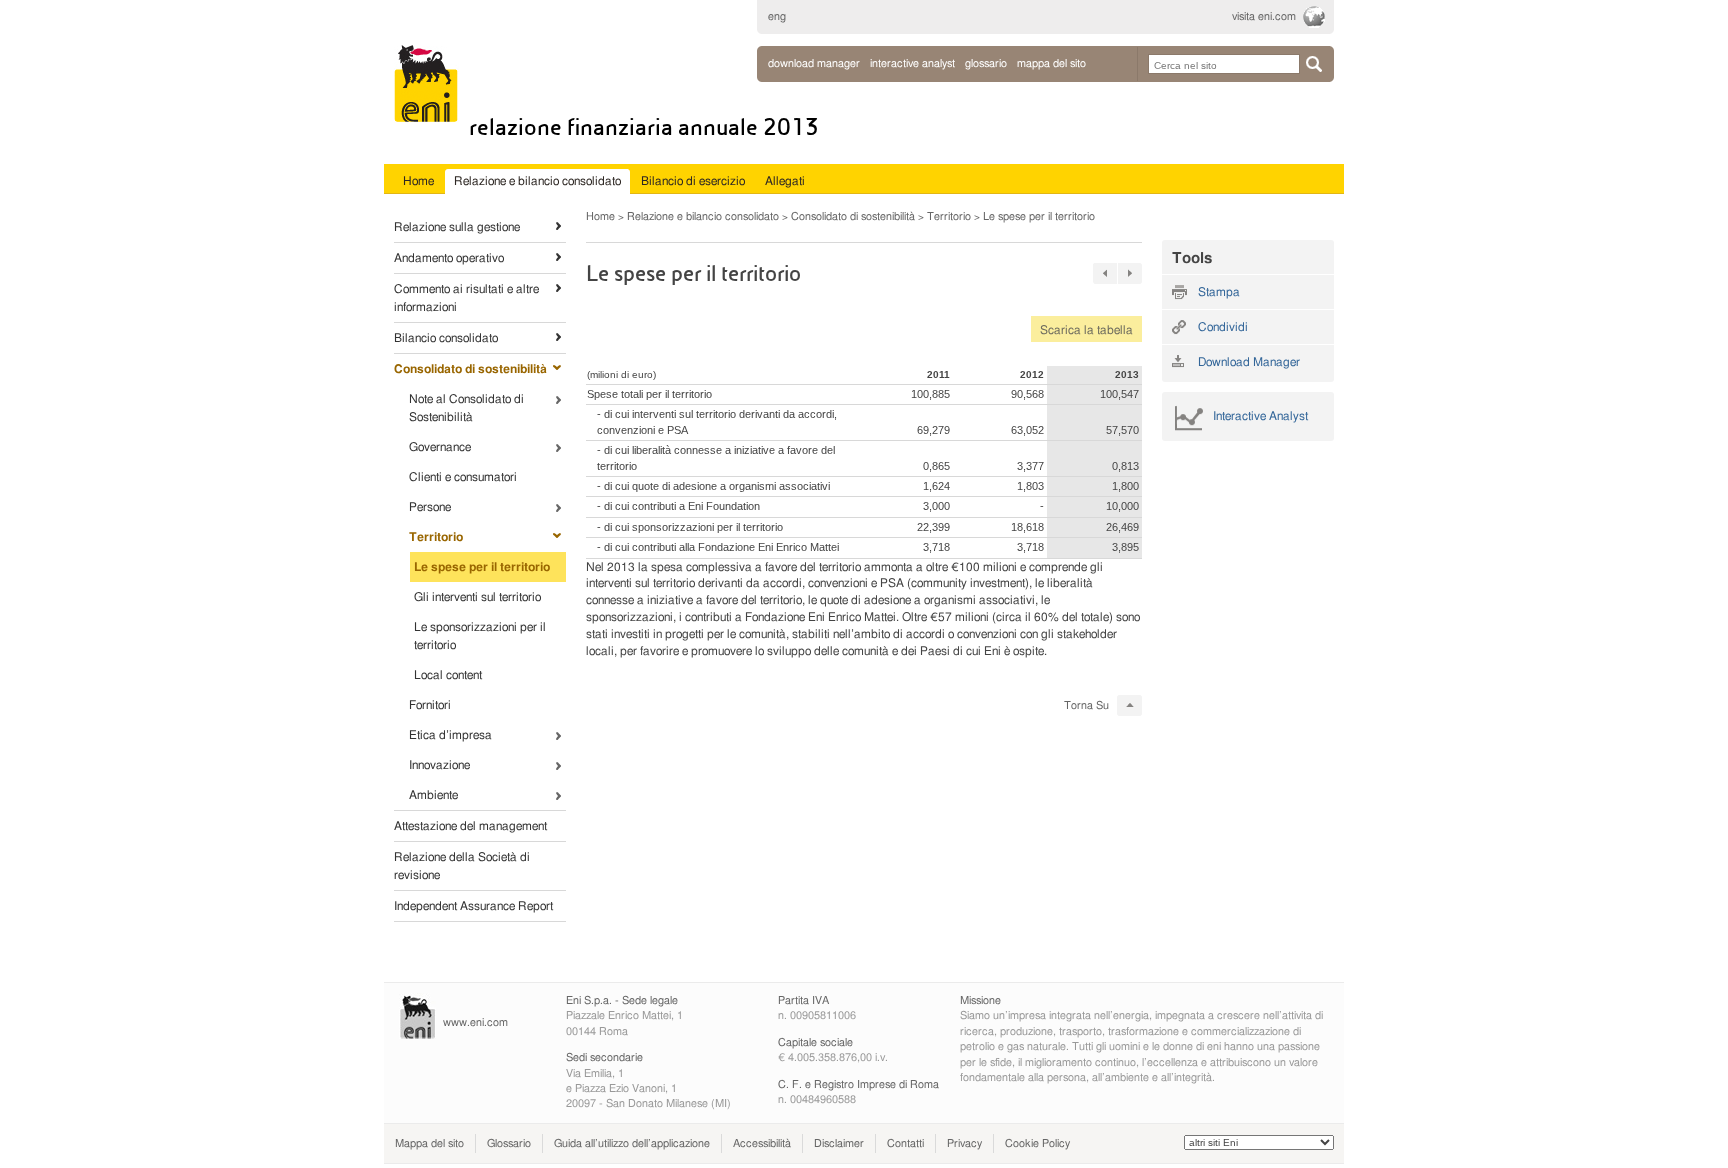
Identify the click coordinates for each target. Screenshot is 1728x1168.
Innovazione (439, 765)
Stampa (1219, 292)
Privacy (964, 1143)
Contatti (905, 1143)
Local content (448, 675)
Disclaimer (839, 1143)
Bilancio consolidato (446, 338)
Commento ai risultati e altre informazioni (466, 298)
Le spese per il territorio (482, 567)
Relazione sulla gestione (457, 227)
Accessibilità (762, 1143)
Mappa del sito (429, 1143)
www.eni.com (475, 1022)
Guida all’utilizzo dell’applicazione (632, 1143)
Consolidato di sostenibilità (470, 369)
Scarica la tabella (1082, 330)
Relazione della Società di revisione (462, 866)
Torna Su (1086, 705)
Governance (440, 447)
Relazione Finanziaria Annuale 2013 (644, 127)
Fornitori (430, 705)
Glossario (509, 1143)
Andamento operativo (449, 258)
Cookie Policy (1037, 1143)
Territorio (436, 537)
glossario (986, 63)
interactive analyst (912, 63)
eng (777, 16)
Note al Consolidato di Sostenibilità (466, 408)
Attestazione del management (470, 826)
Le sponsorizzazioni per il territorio (480, 636)
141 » (1130, 273)
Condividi (1223, 327)
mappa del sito (1051, 63)
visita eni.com (1264, 16)
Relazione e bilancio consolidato (703, 216)
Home (600, 216)
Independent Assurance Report (473, 906)
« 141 (1105, 273)
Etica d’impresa (450, 735)
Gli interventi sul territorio (477, 597)
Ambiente (433, 795)
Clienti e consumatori (463, 477)
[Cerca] (1314, 64)
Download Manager (814, 63)
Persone (430, 507)
